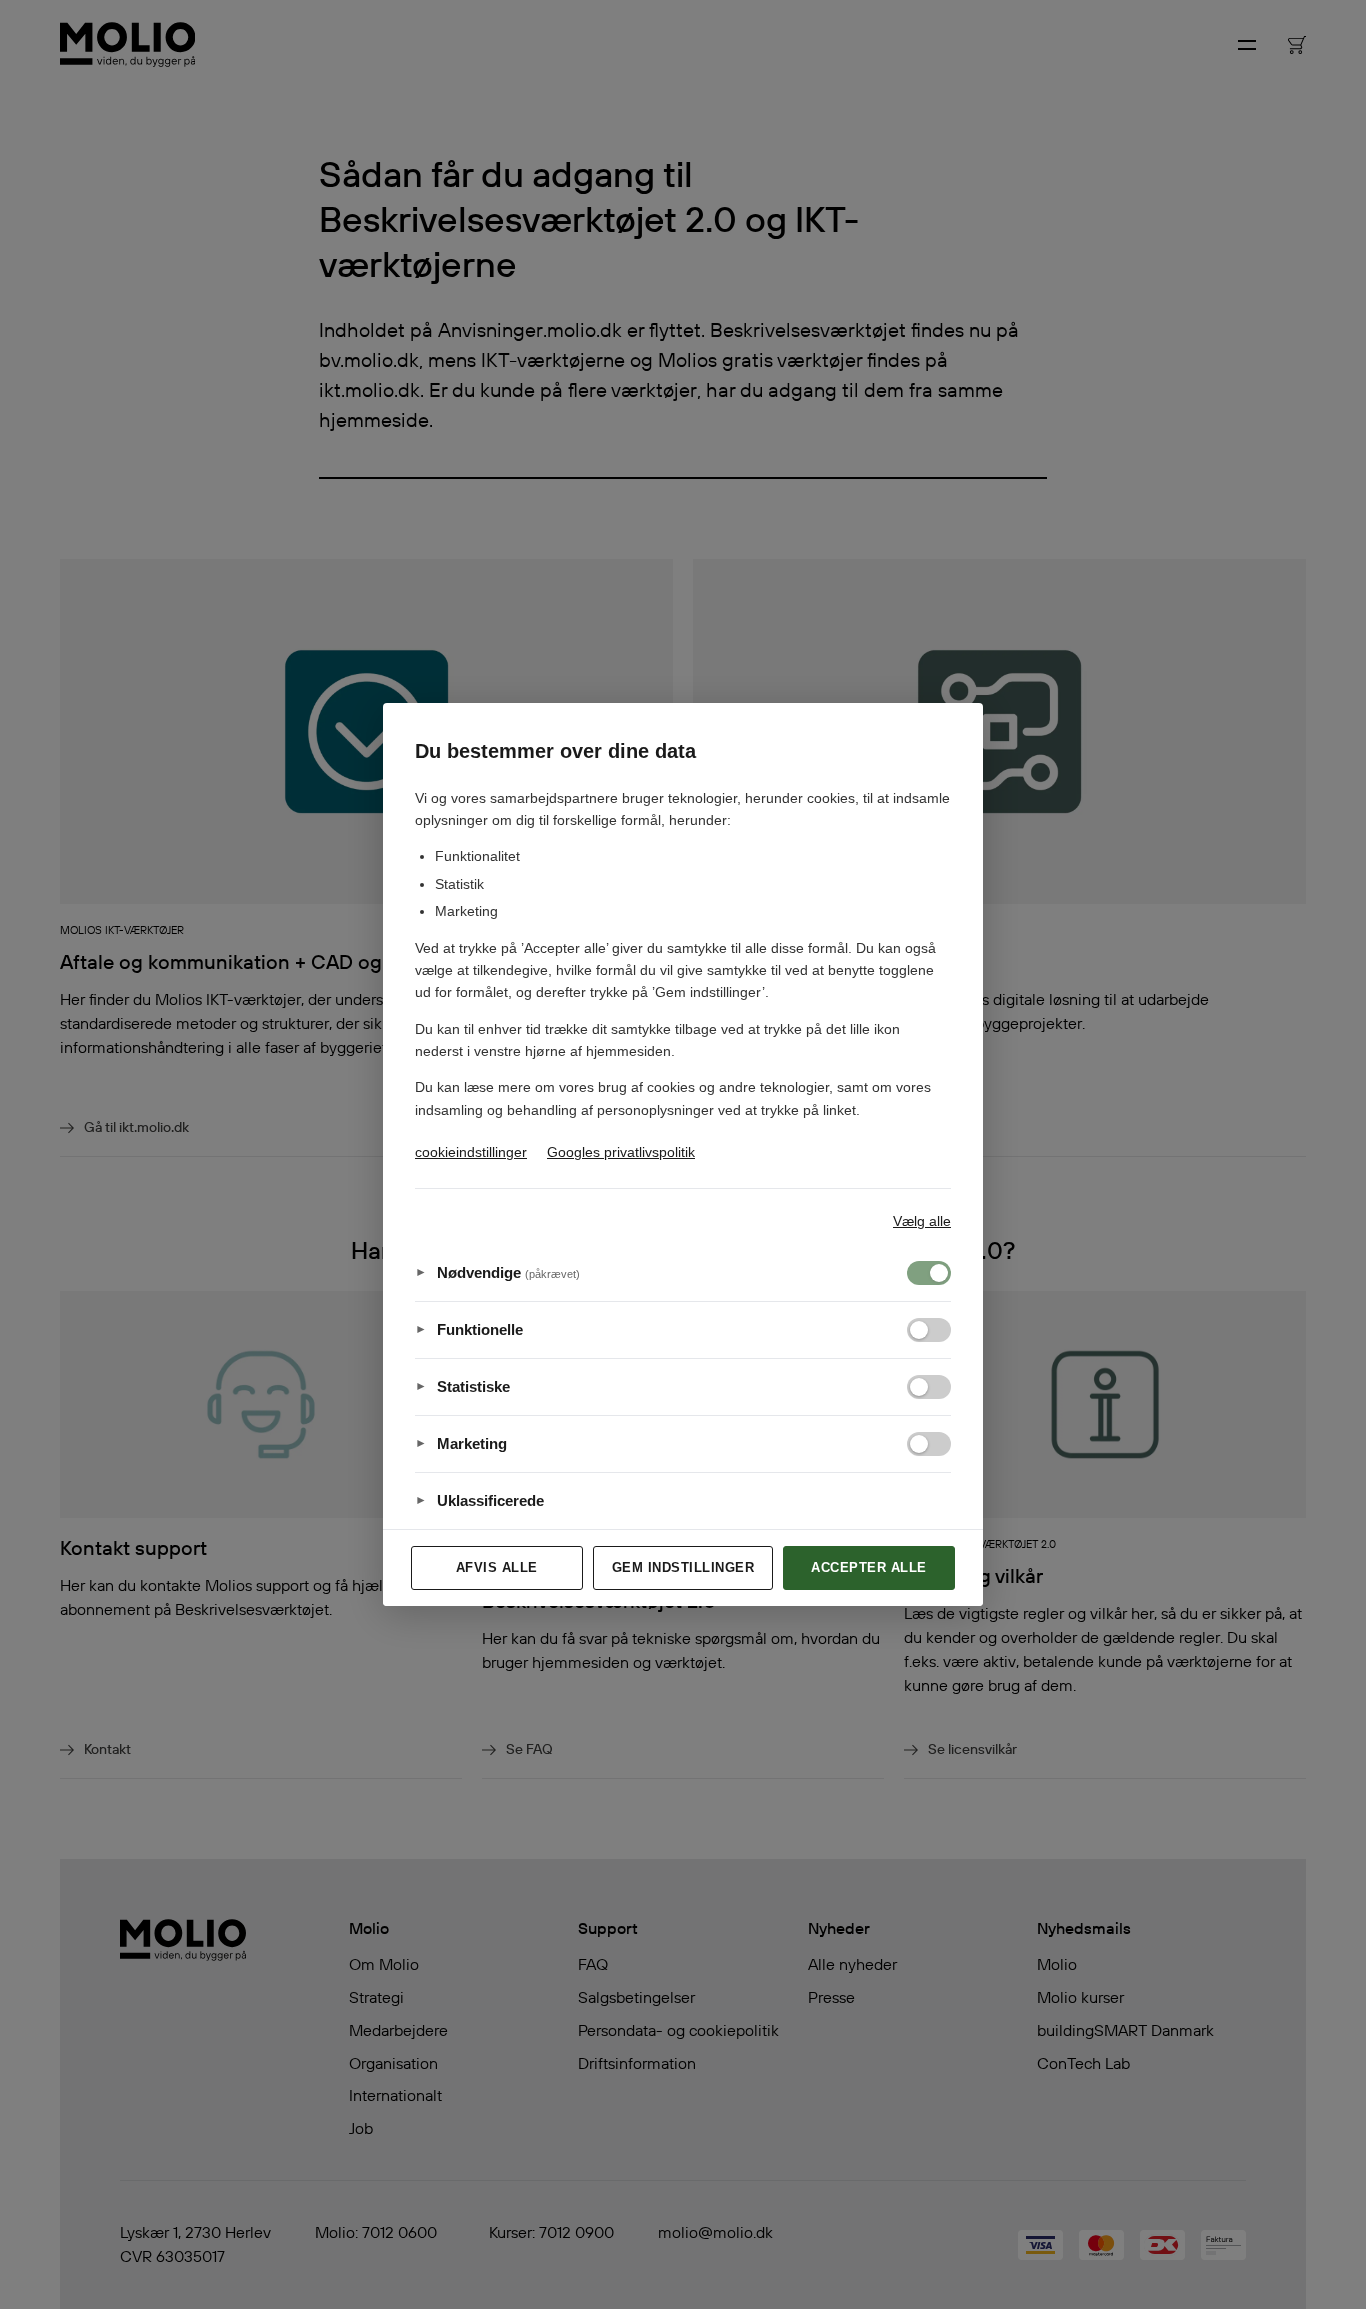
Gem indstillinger (683, 1567)
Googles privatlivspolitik (621, 1152)
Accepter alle (869, 1567)
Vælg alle (922, 1221)
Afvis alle (497, 1567)
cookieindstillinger (471, 1152)
